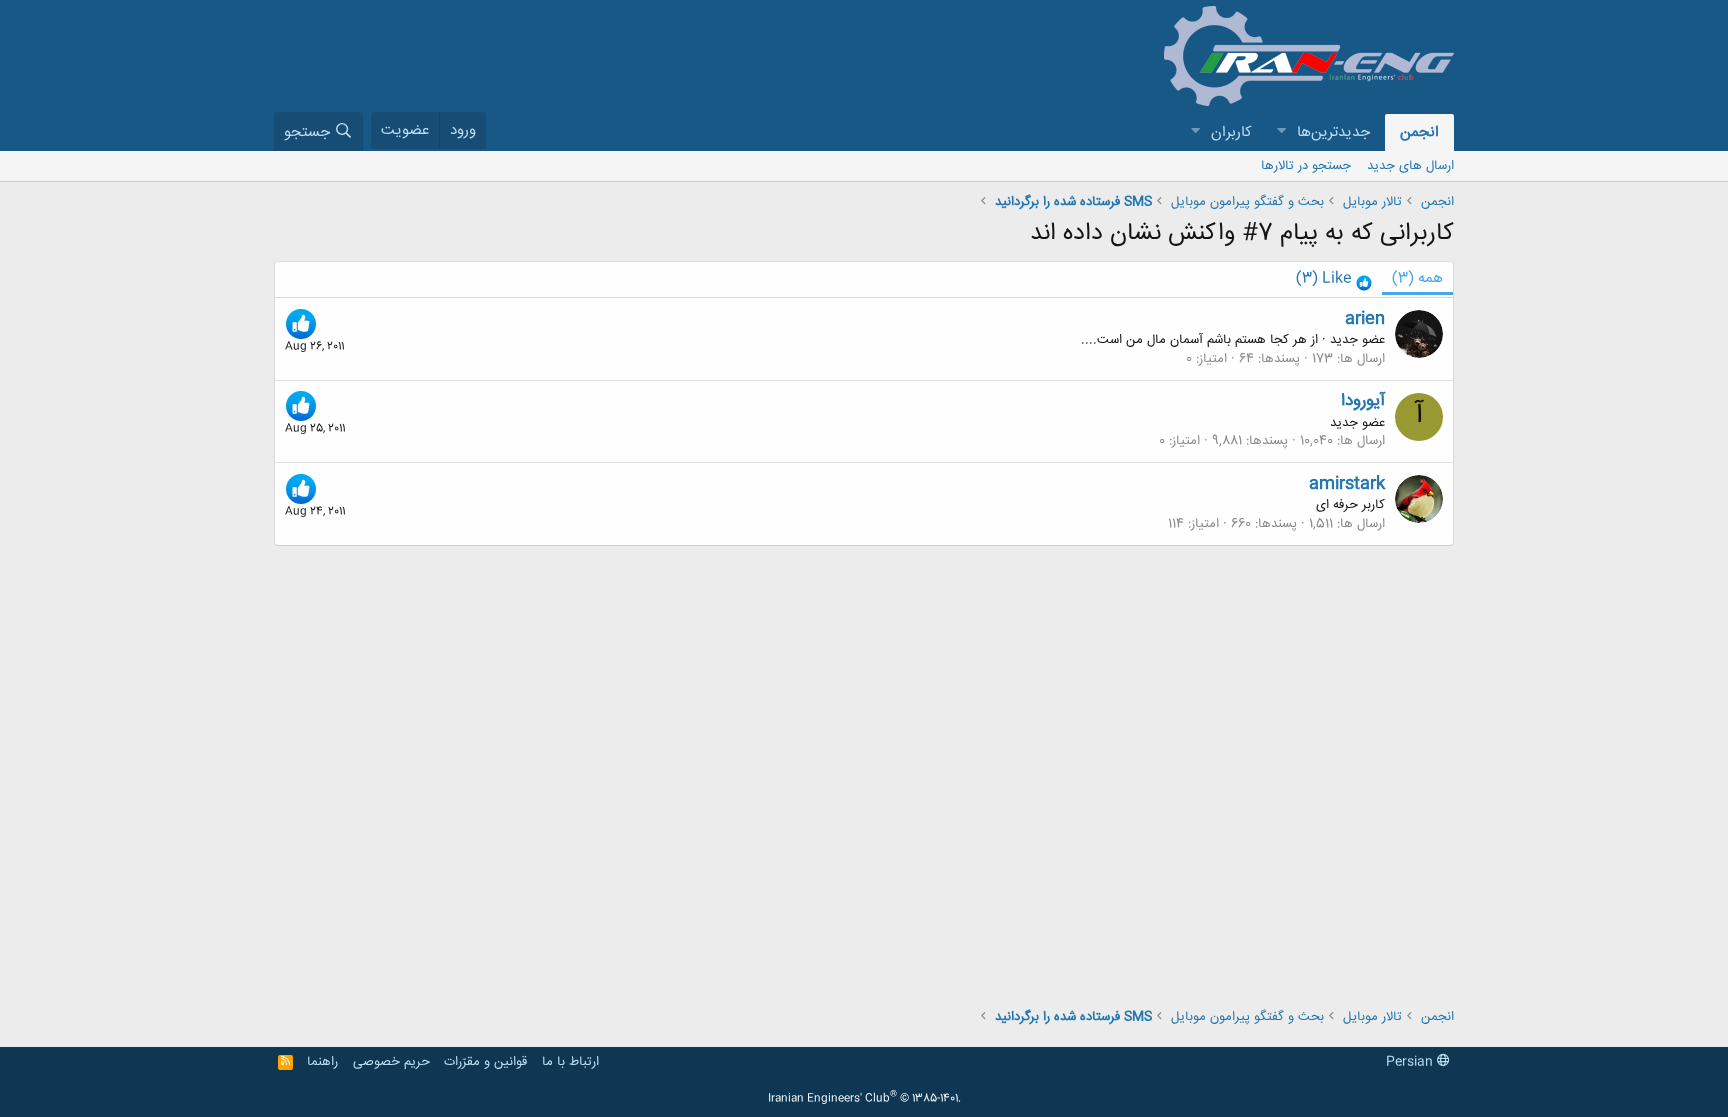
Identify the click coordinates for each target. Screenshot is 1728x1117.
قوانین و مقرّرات (485, 1062)
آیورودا (1363, 401)
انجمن (1419, 132)
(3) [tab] (1417, 278)
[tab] (1334, 279)
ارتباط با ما (570, 1062)
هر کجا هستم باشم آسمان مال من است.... (1194, 340)
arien (1365, 319)
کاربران (1231, 132)
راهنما (322, 1062)
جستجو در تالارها (1306, 166)
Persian (1411, 1062)
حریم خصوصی (391, 1062)
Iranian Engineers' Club (864, 1099)
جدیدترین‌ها (1333, 132)
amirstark (1347, 484)
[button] (1281, 132)
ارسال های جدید (1410, 166)
